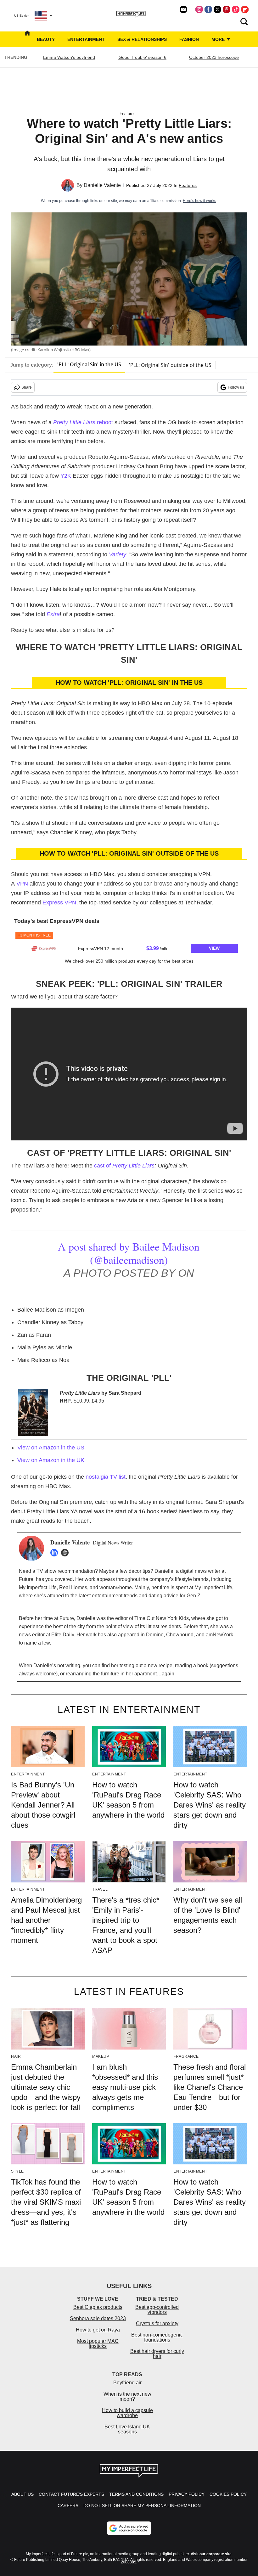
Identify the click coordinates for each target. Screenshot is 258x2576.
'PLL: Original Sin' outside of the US (170, 365)
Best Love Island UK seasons (127, 2429)
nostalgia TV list (106, 1477)
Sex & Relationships (142, 39)
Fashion (189, 39)
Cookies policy (228, 2494)
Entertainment (86, 39)
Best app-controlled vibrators (157, 2310)
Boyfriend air (127, 2383)
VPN (22, 884)
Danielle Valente (102, 185)
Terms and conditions (136, 2494)
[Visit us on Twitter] (217, 9)
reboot (83, 422)
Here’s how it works (199, 201)
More (219, 39)
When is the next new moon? (127, 2396)
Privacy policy (187, 2494)
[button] (129, 942)
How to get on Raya (98, 2330)
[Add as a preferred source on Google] (129, 2528)
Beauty (46, 39)
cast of (124, 1166)
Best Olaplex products (98, 2307)
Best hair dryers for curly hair (157, 2354)
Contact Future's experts (71, 2494)
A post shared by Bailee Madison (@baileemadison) (129, 1253)
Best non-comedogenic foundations (157, 2337)
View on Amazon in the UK (51, 1460)
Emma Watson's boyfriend (69, 57)
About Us (22, 2494)
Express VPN (59, 903)
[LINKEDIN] (56, 1553)
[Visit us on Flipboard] (245, 9)
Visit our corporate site (211, 2554)
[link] (44, 948)
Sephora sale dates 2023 (98, 2318)
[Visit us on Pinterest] (227, 9)
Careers (68, 2506)
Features (128, 114)
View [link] (214, 948)
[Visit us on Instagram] (199, 9)
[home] (27, 39)
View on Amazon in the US (51, 1448)
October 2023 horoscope (214, 57)
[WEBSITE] (66, 1553)
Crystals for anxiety (157, 2323)
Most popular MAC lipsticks (98, 2344)
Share (27, 387)
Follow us (236, 387)
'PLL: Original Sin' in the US (89, 364)
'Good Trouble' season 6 (142, 57)
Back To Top (233, 2565)
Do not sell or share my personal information (142, 2506)
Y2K (66, 476)
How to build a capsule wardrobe (127, 2413)
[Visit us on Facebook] (208, 9)
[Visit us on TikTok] (236, 9)
